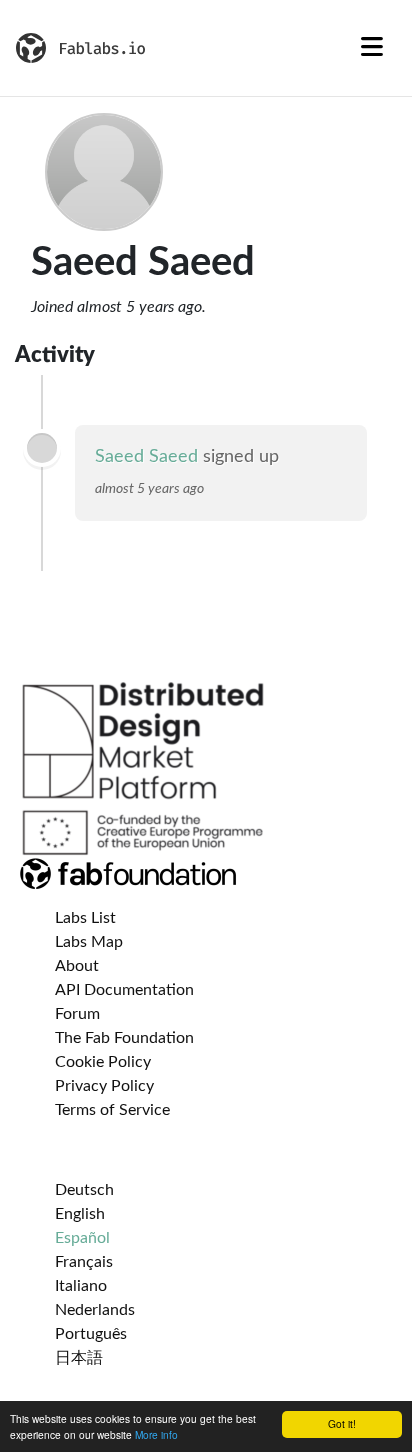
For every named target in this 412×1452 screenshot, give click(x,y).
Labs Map (89, 942)
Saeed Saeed (146, 457)
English (80, 1214)
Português (91, 1334)
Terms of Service (112, 1110)
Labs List (85, 918)
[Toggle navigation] (372, 48)
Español (82, 1238)
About (77, 966)
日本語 (79, 1358)
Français (84, 1262)
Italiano (81, 1286)
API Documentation (124, 990)
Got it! (342, 1423)
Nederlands (95, 1310)
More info (156, 1434)
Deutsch (84, 1190)
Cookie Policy (103, 1062)
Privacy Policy (104, 1086)
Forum (77, 1014)
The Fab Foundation (124, 1038)
